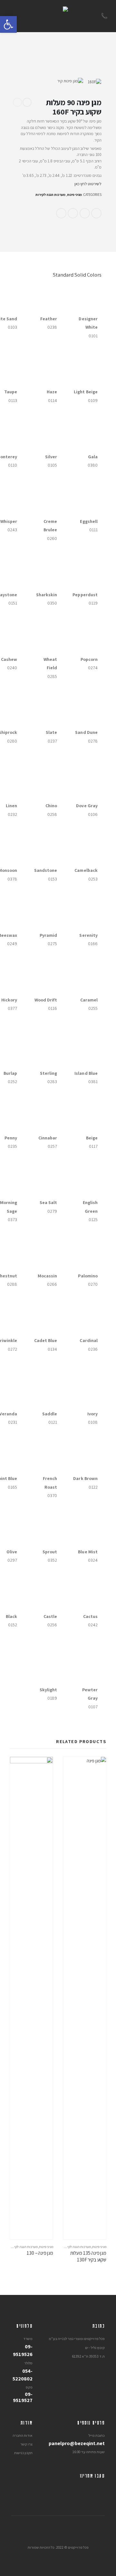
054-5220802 (23, 2375)
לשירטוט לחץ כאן (88, 184)
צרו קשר (26, 2444)
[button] (8, 24)
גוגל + (73, 213)
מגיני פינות (74, 195)
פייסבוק (96, 213)
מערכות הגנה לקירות (50, 195)
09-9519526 (23, 2350)
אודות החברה (23, 2435)
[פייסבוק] (100, 2489)
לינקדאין (85, 213)
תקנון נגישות (23, 2453)
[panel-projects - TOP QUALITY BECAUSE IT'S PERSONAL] (58, 16)
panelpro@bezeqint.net (77, 2443)
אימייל (61, 213)
